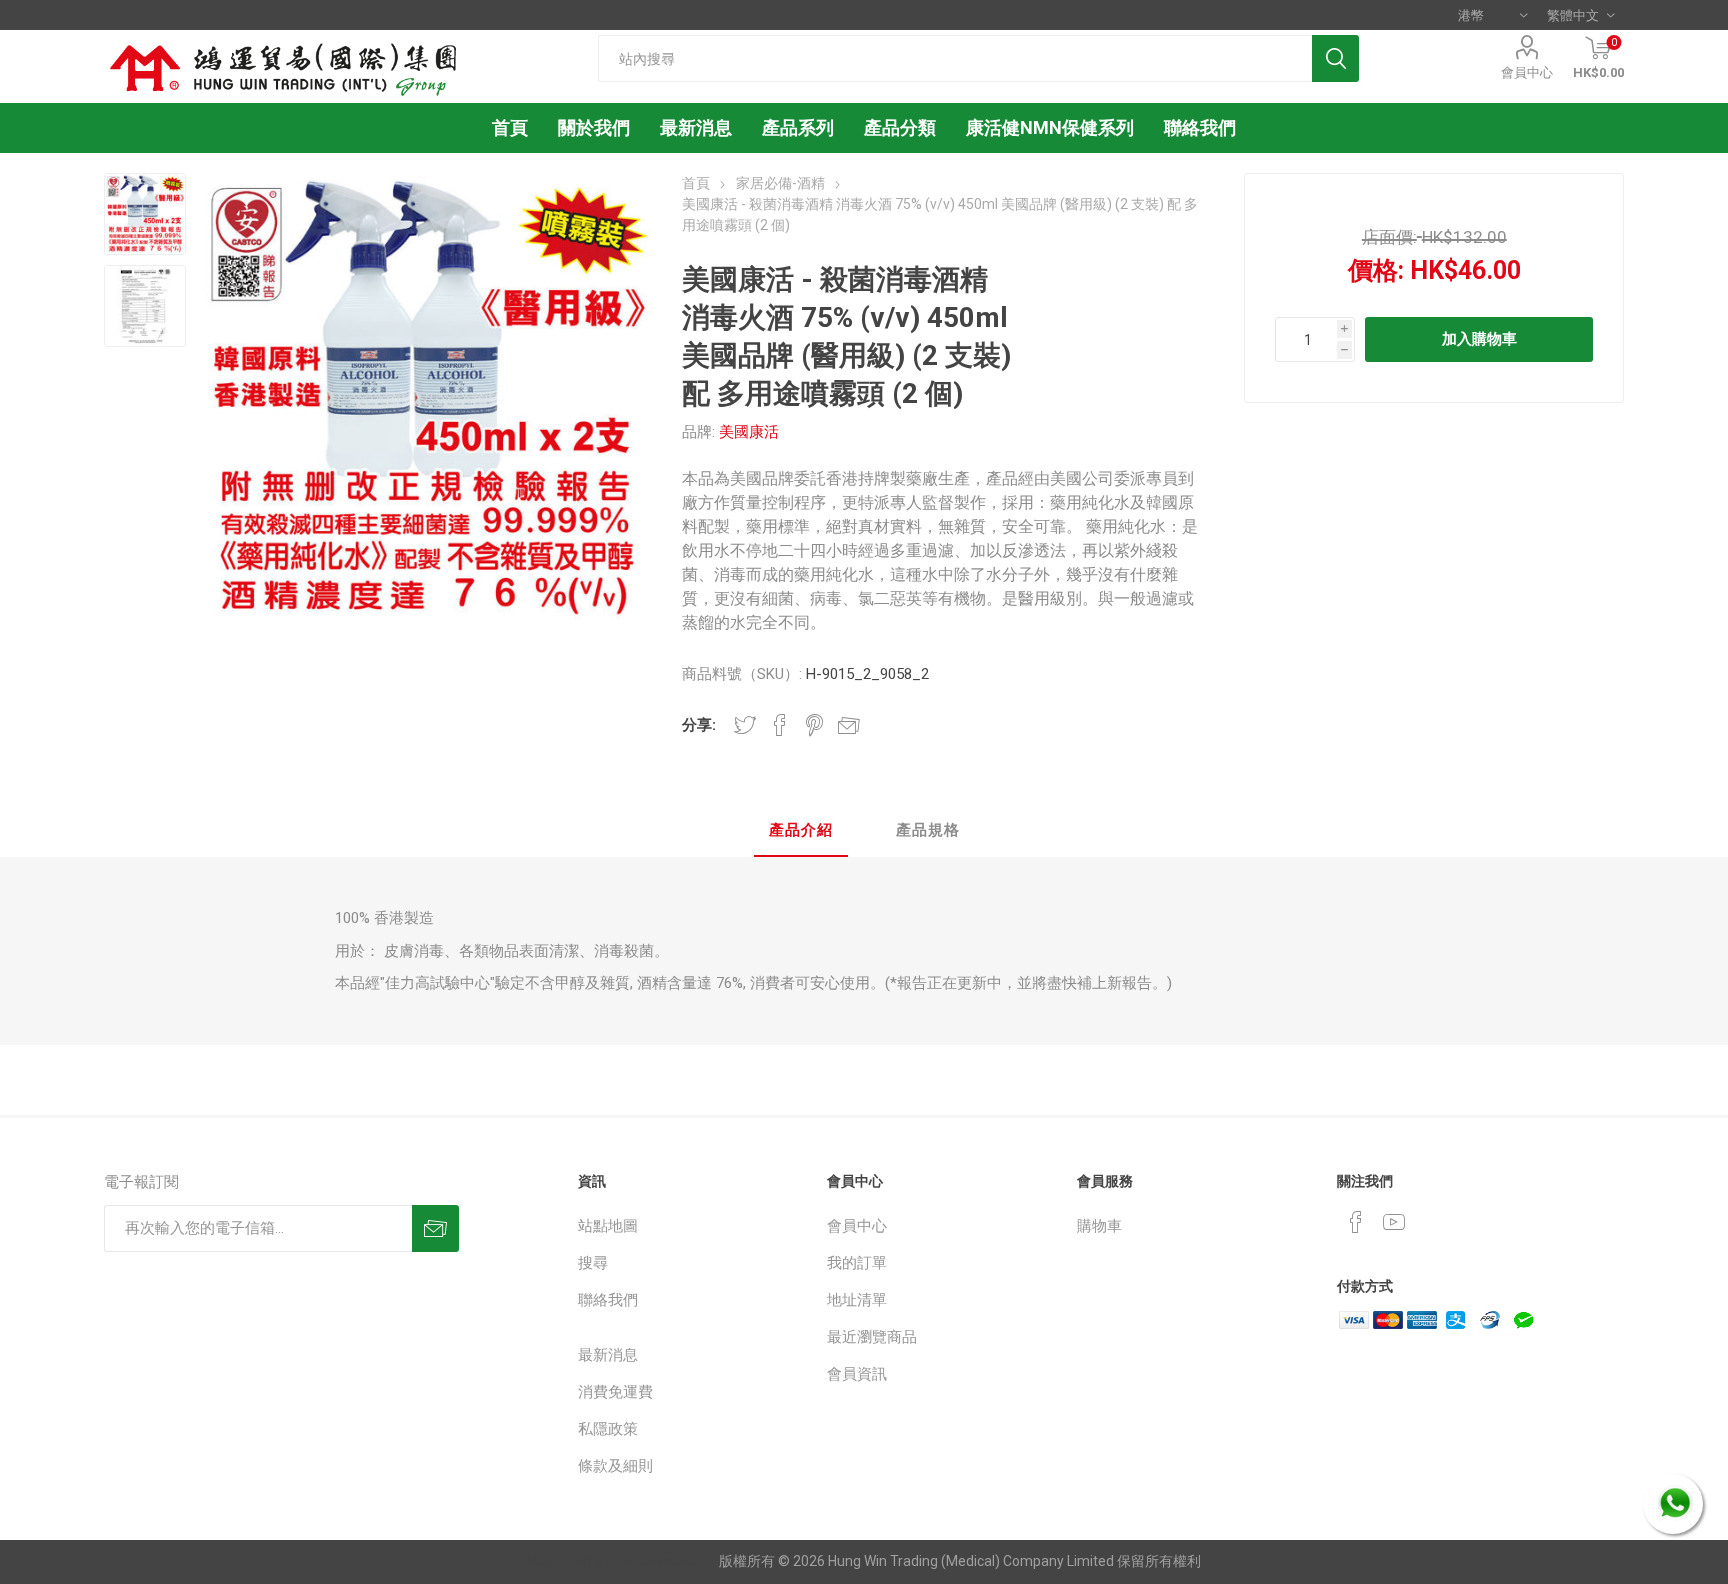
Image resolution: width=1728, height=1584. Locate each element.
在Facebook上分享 (780, 725)
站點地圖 (608, 1226)
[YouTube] (1394, 1222)
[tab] (801, 831)
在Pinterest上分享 (814, 725)
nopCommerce (653, 1561)
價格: (1376, 270)
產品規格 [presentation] (928, 830)
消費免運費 (615, 1392)
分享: (699, 725)
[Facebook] (1356, 1222)
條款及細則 (615, 1466)
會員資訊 (857, 1374)
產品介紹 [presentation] (801, 830)
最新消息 (608, 1355)
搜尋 (593, 1263)
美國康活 (749, 432)
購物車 (1099, 1226)
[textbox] (954, 58)
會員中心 (1527, 72)
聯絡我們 (608, 1300)
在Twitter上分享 (745, 725)
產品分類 (900, 127)
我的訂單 (857, 1263)
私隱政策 (608, 1429)
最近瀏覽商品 (872, 1337)
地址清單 (857, 1300)
